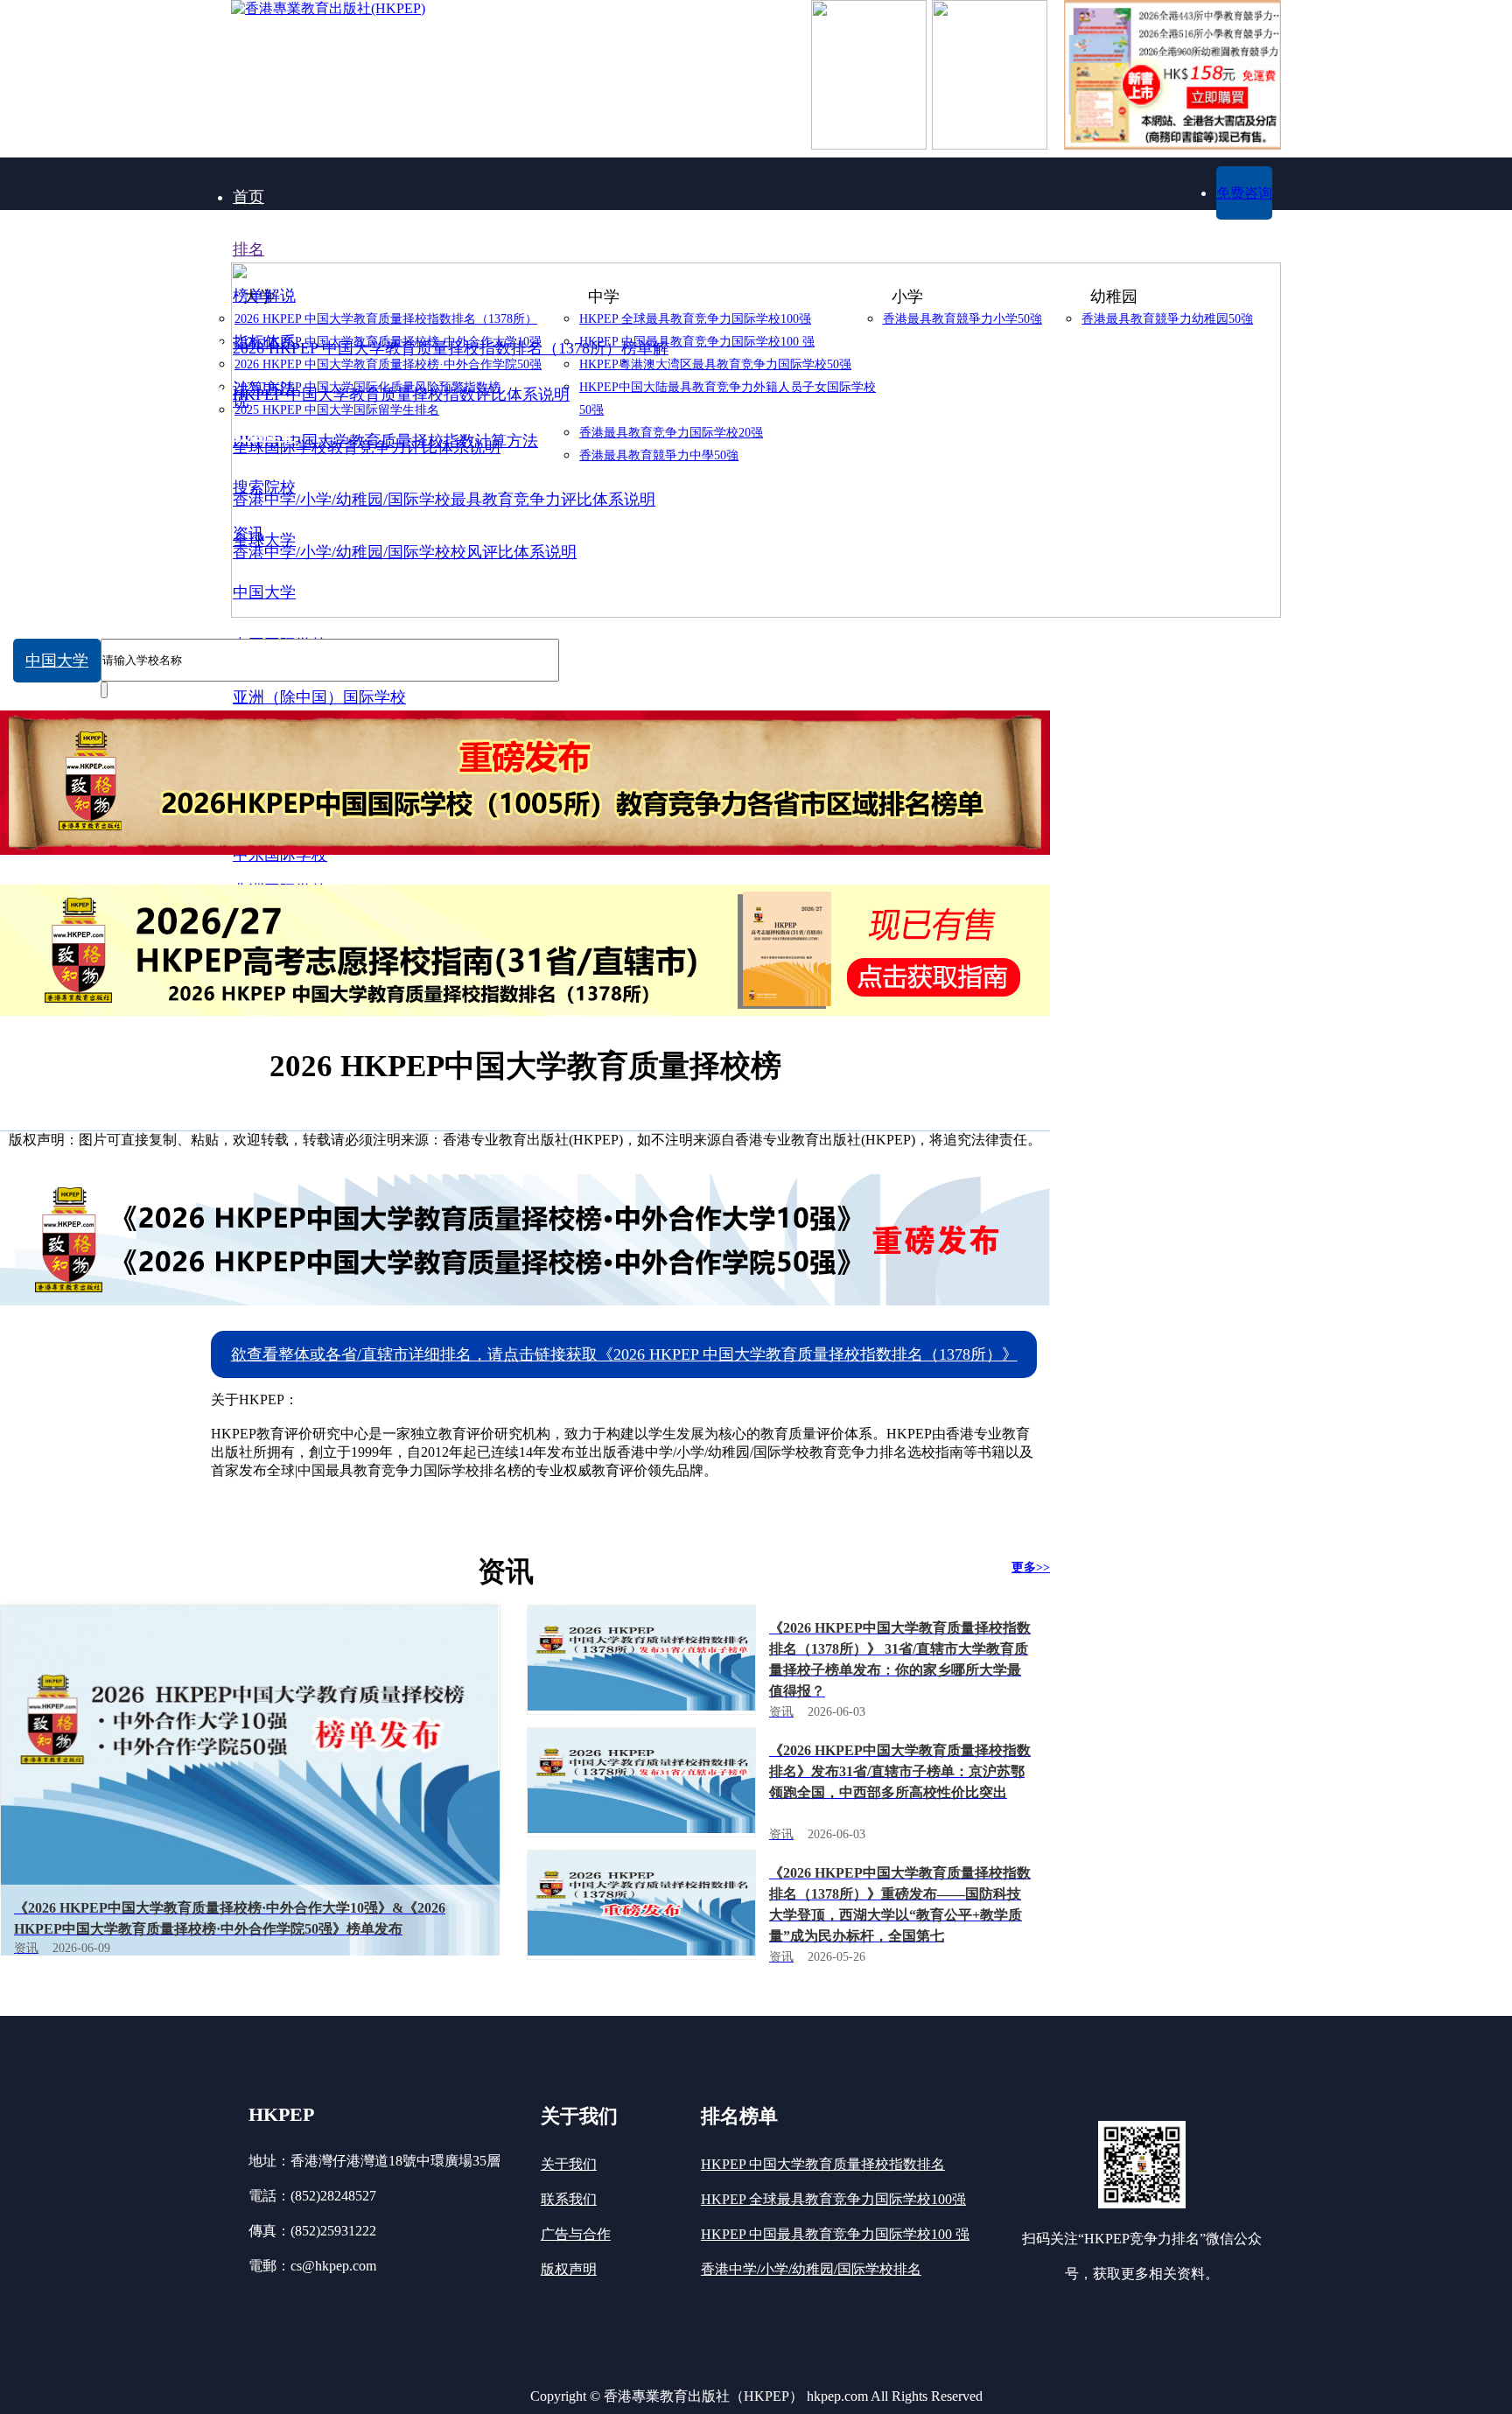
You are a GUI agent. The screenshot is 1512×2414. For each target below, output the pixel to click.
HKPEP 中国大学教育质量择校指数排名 (823, 2164)
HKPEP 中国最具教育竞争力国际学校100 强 (835, 2234)
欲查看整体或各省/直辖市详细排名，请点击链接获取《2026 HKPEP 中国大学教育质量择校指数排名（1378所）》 (624, 1354)
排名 (248, 249)
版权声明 (569, 2269)
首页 (248, 197)
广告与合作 (576, 2234)
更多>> (1031, 1567)
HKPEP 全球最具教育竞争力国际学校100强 (833, 2199)
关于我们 (569, 2164)
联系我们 (569, 2199)
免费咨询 (1244, 193)
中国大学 (57, 661)
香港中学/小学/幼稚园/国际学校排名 (811, 2269)
